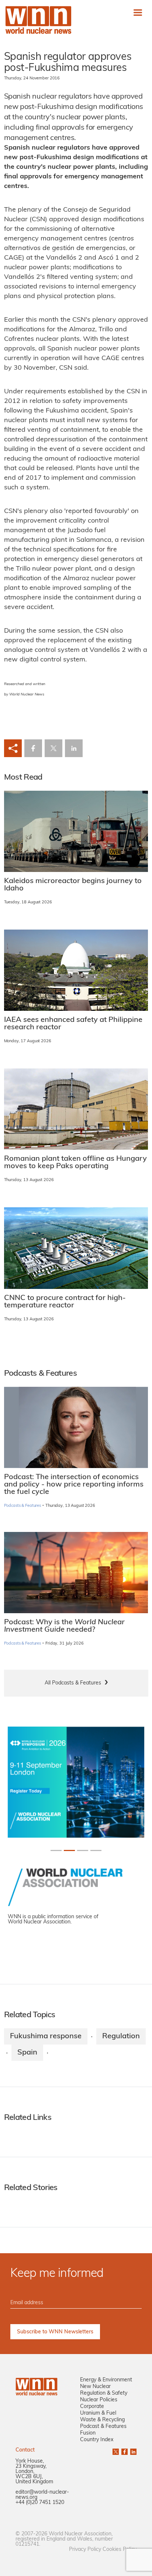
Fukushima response (46, 2036)
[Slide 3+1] (96, 1850)
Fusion (88, 2433)
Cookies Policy (120, 2550)
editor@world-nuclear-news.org (42, 2495)
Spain (27, 2053)
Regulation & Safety (104, 2393)
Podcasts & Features (23, 1506)
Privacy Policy (85, 2550)
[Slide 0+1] (56, 1850)
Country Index (97, 2440)
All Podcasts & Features (73, 1683)
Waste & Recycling (102, 2420)
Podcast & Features (103, 2427)
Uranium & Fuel (98, 2413)
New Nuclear (95, 2387)
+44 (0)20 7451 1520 (40, 2503)
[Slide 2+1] (83, 1850)
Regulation (121, 2036)
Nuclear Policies (99, 2400)
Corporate (92, 2407)
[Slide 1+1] (69, 1850)
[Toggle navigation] (138, 12)
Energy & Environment (106, 2380)
